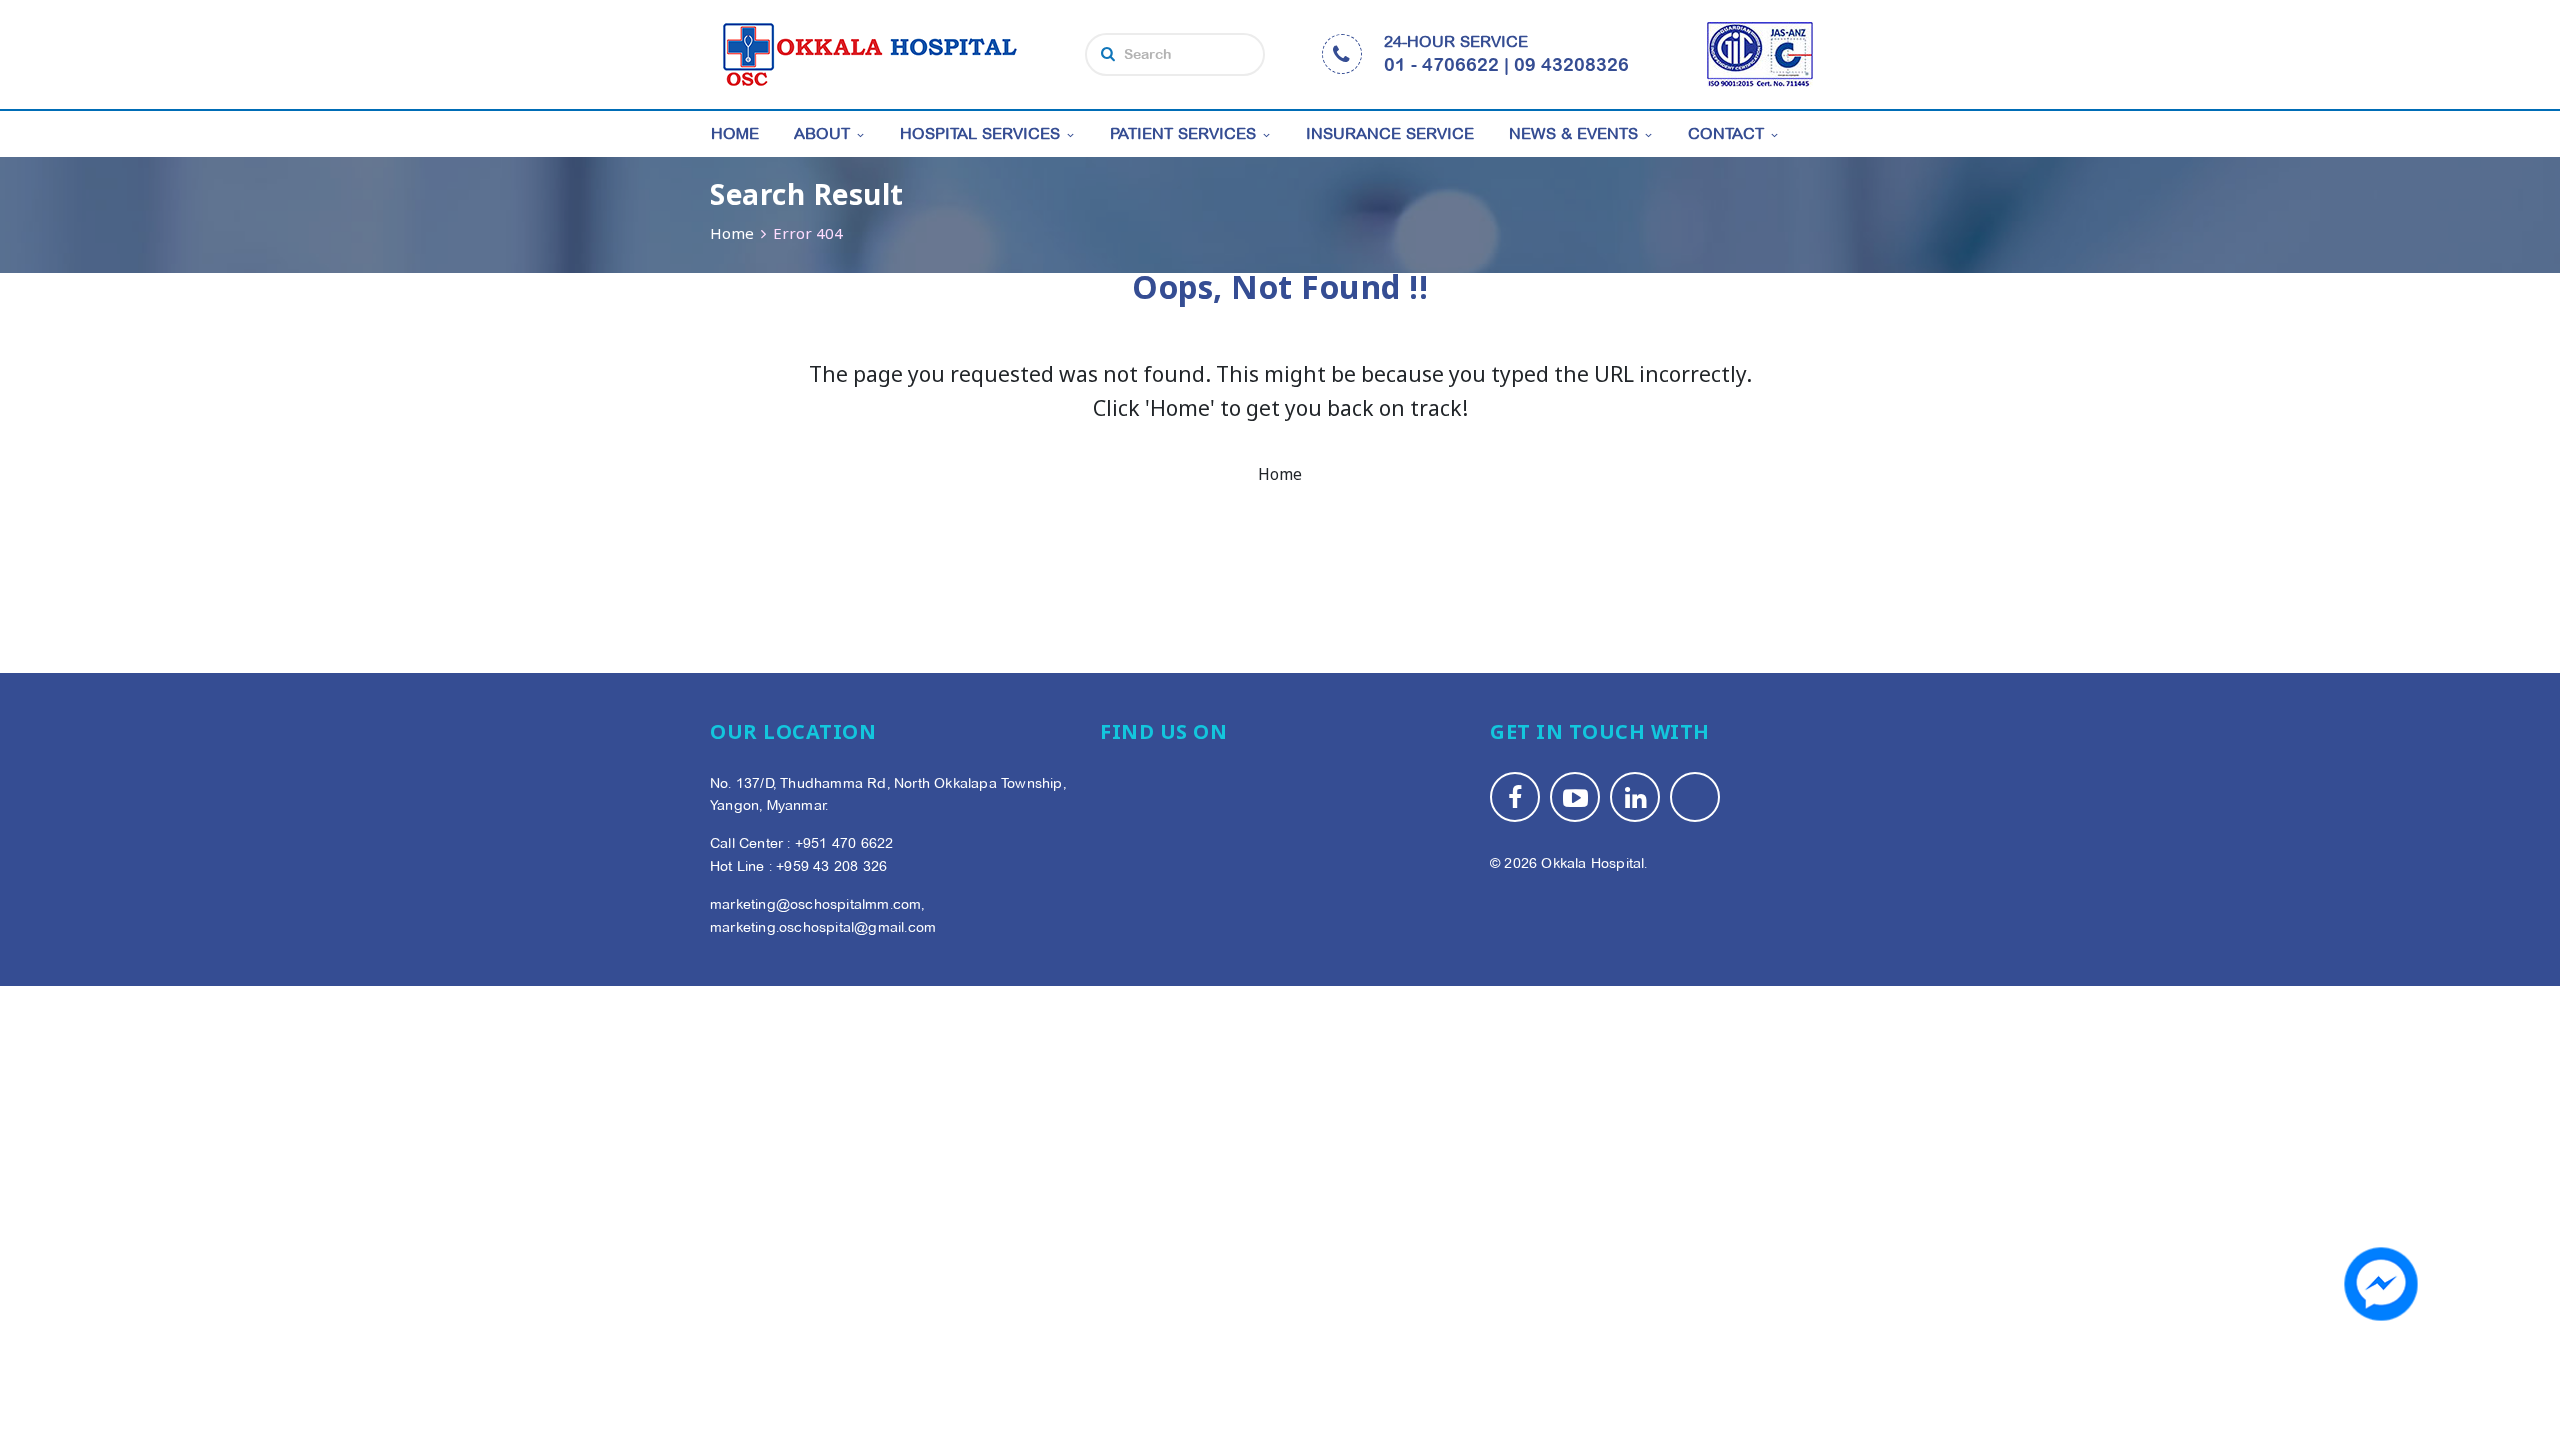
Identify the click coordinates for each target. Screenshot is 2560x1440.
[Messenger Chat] (2381, 1284)
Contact (1726, 133)
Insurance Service (1390, 133)
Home (735, 133)
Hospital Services (980, 133)
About (822, 133)
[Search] (1108, 54)
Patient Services (1183, 133)
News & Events (1573, 133)
